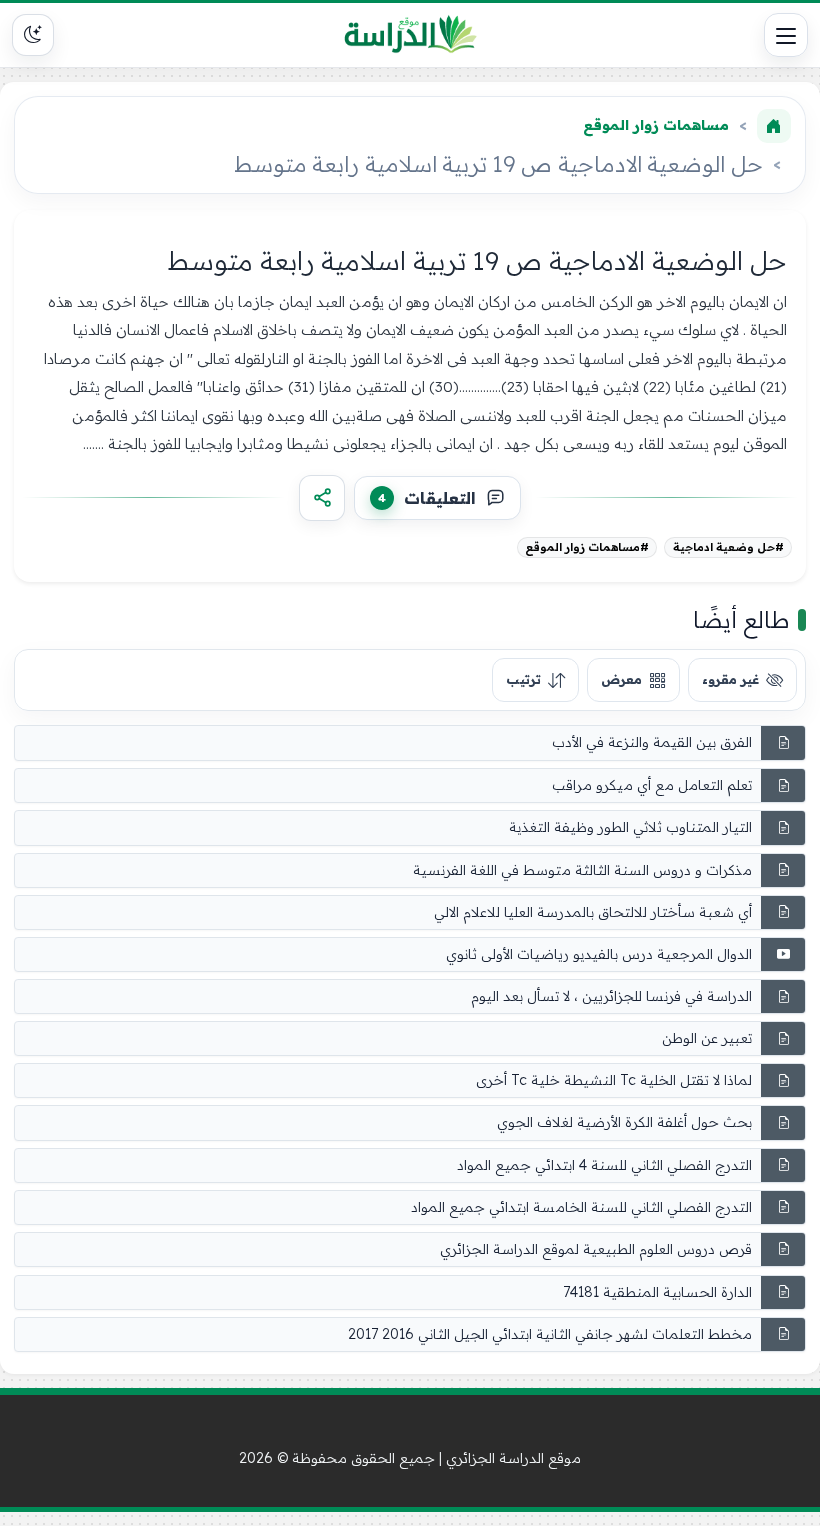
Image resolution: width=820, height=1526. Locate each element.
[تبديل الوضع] (33, 35)
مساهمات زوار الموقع (656, 125)
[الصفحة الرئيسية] (774, 126)
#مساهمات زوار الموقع (587, 547)
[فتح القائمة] (786, 35)
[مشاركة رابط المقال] (322, 498)
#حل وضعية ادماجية (728, 547)
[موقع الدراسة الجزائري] (410, 35)
